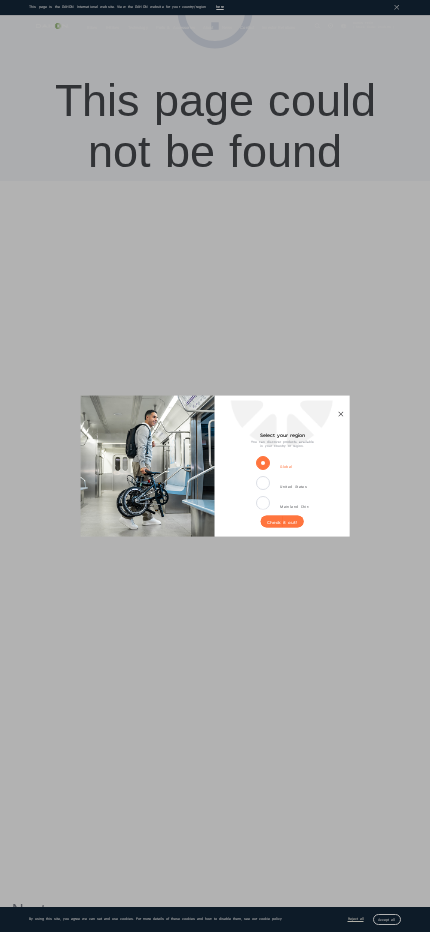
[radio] (267, 464)
